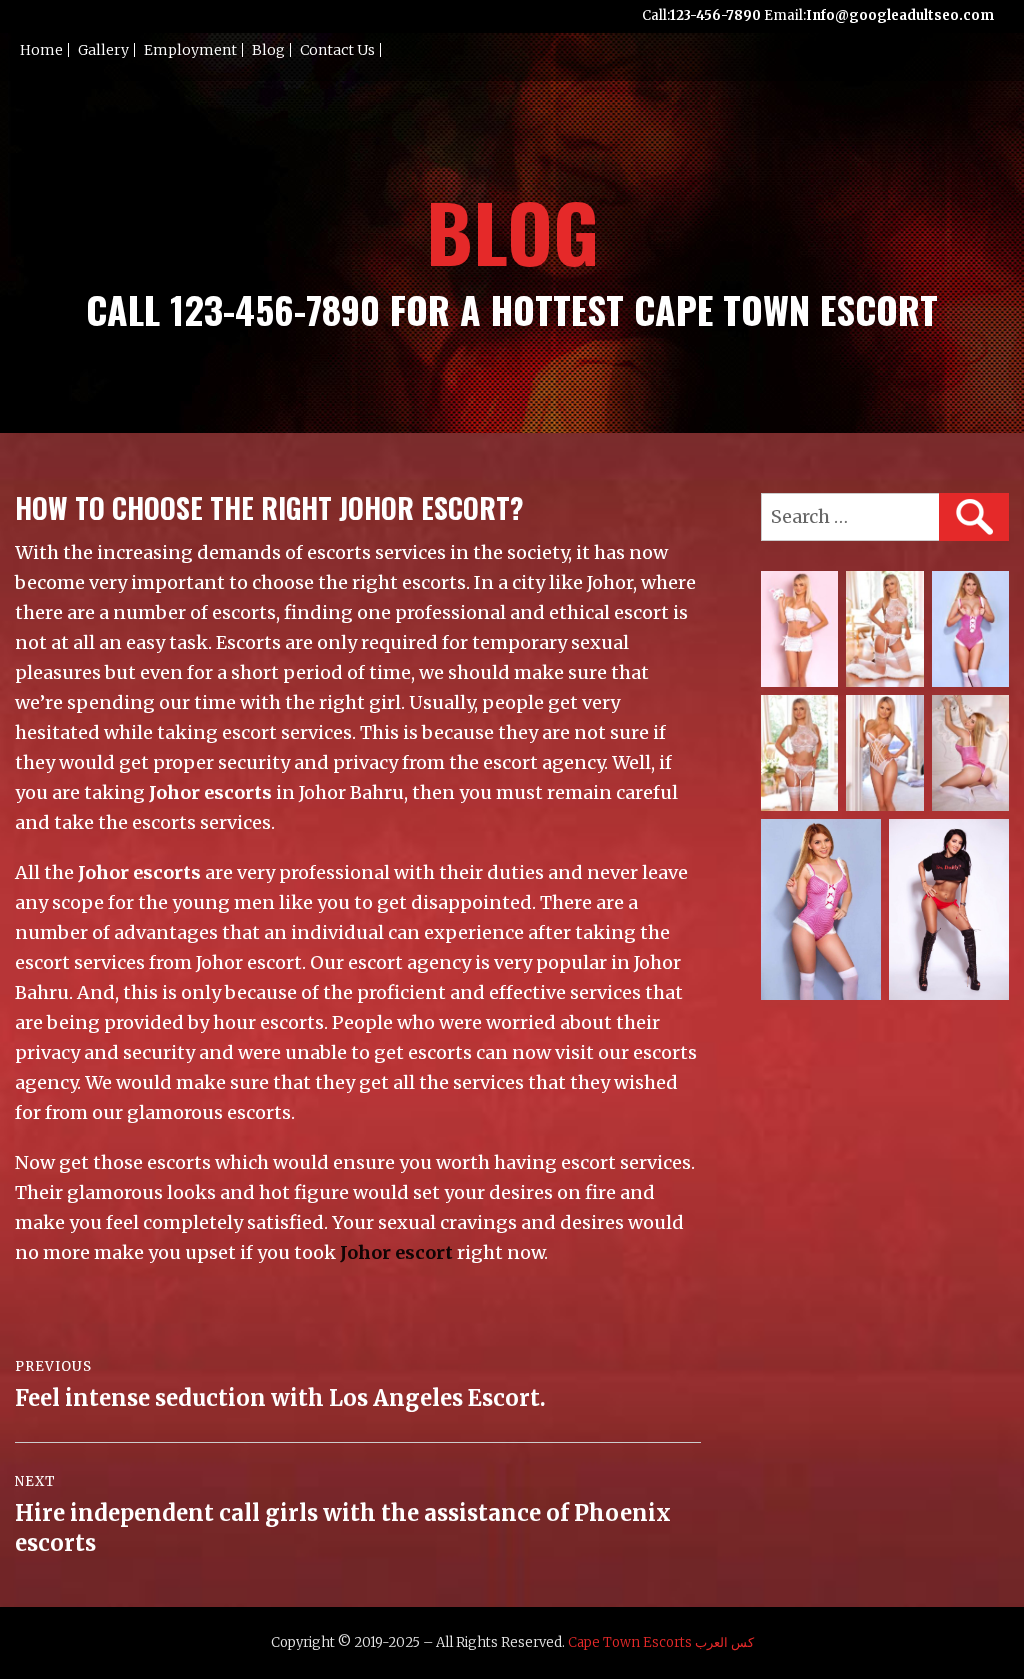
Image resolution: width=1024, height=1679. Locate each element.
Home (41, 50)
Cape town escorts (630, 1642)
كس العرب (724, 1642)
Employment (190, 50)
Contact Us (337, 50)
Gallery (103, 50)
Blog (268, 50)
